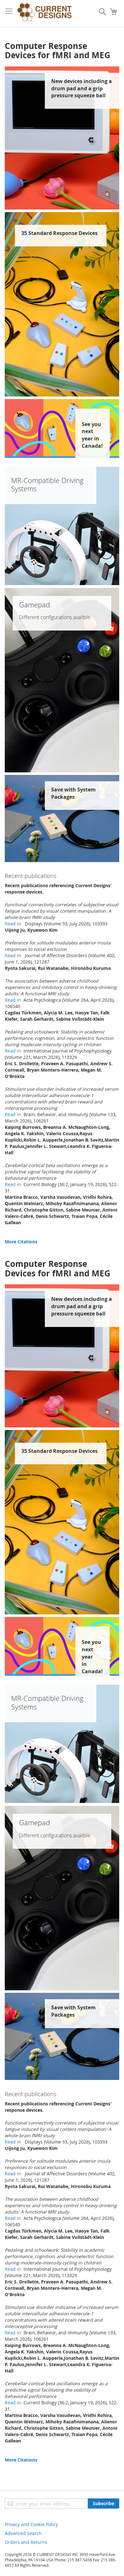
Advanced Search (23, 2533)
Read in (14, 924)
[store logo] (45, 13)
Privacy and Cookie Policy (31, 2524)
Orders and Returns (26, 2542)
